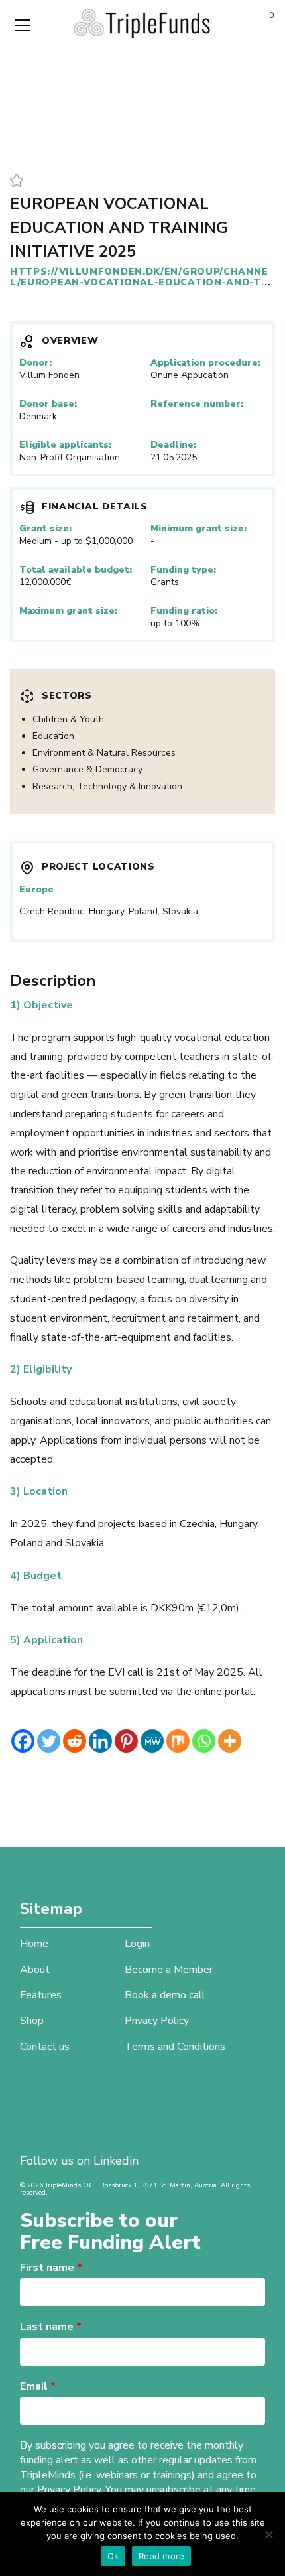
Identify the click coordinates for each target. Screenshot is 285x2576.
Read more (161, 2556)
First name (51, 2268)
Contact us (45, 2047)
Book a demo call (165, 1995)
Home (34, 1944)
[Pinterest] (126, 1741)
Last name (51, 2327)
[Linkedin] (100, 1741)
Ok (113, 2556)
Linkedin (116, 2161)
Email (38, 2386)
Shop (32, 2021)
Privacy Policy (157, 2021)
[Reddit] (75, 1741)
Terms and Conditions (175, 2047)
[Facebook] (23, 1741)
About (35, 1970)
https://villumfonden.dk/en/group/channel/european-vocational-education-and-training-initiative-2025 (139, 282)
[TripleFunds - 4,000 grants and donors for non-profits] (142, 23)
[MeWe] (152, 1741)
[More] (230, 1741)
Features (41, 1995)
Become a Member (169, 1970)
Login (137, 1944)
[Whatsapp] (204, 1741)
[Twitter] (49, 1741)
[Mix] (178, 1741)
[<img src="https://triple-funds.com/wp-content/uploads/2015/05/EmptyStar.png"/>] (17, 182)
